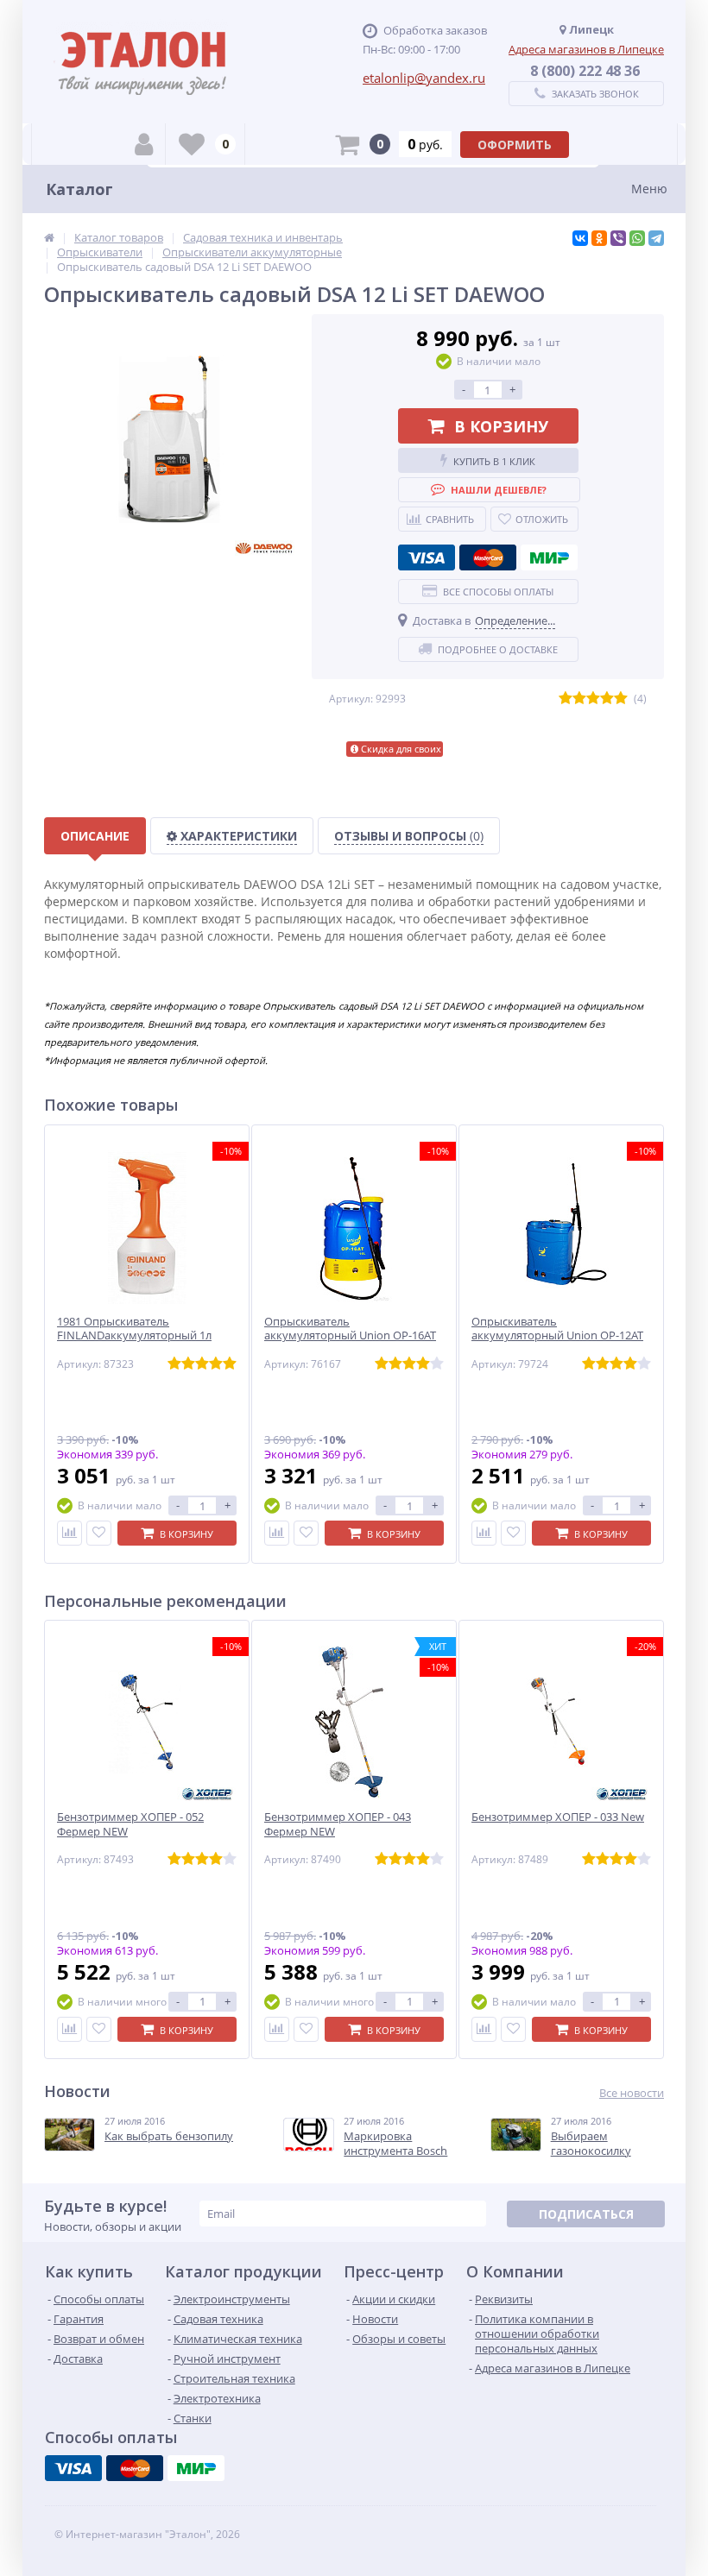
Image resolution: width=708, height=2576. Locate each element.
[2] (579, 699)
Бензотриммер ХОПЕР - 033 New (558, 1817)
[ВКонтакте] (580, 238)
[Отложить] (99, 1533)
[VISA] (427, 557)
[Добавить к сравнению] (70, 1533)
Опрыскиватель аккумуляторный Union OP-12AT (557, 1329)
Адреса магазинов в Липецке (586, 49)
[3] (593, 699)
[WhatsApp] (637, 238)
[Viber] (618, 238)
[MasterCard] (488, 557)
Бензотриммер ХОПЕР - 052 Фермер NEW (130, 1824)
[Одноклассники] (599, 238)
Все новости (632, 2093)
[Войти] (144, 144)
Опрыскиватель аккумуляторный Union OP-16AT (350, 1329)
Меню (649, 189)
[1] (566, 699)
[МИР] (549, 557)
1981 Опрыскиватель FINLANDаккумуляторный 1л (134, 1329)
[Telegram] (656, 238)
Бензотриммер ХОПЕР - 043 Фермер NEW (338, 1824)
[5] (621, 699)
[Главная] (49, 237)
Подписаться (586, 2214)
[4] (607, 699)
